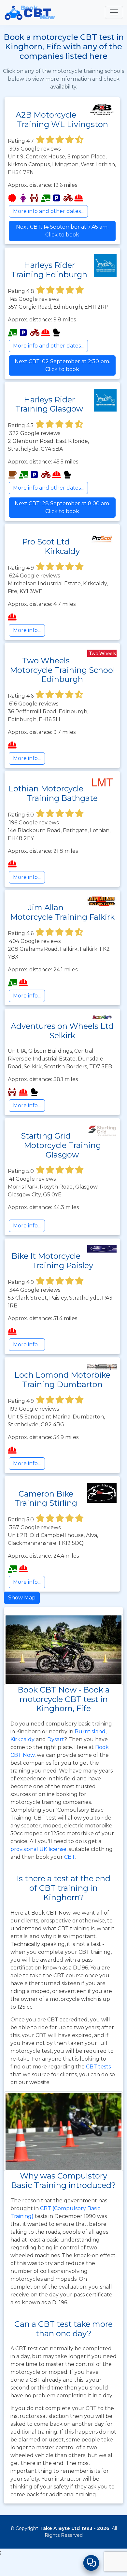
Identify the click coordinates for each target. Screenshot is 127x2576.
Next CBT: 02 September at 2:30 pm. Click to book (62, 365)
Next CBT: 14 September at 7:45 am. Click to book (62, 231)
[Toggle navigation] (114, 12)
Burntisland (90, 1732)
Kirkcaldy (22, 1739)
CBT (70, 1857)
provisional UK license (38, 1849)
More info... (27, 630)
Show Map (22, 1598)
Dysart (56, 1739)
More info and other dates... (48, 211)
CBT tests (98, 2067)
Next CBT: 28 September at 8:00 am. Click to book (62, 507)
